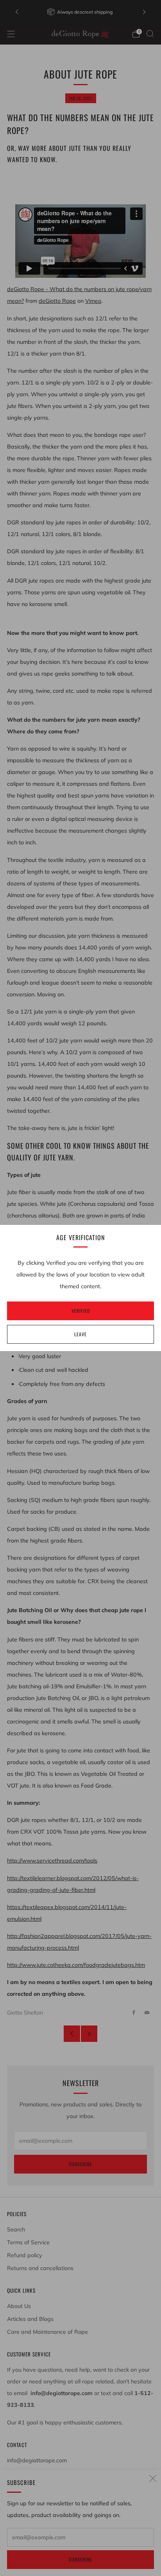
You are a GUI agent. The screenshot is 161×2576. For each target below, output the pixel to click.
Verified (81, 1311)
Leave (80, 1334)
